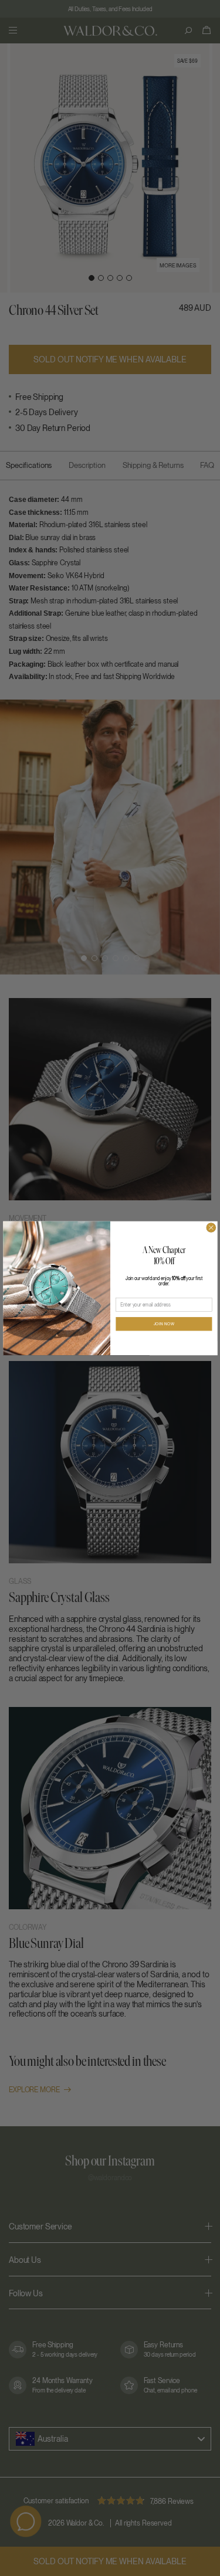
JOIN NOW (164, 1324)
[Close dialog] (211, 1228)
